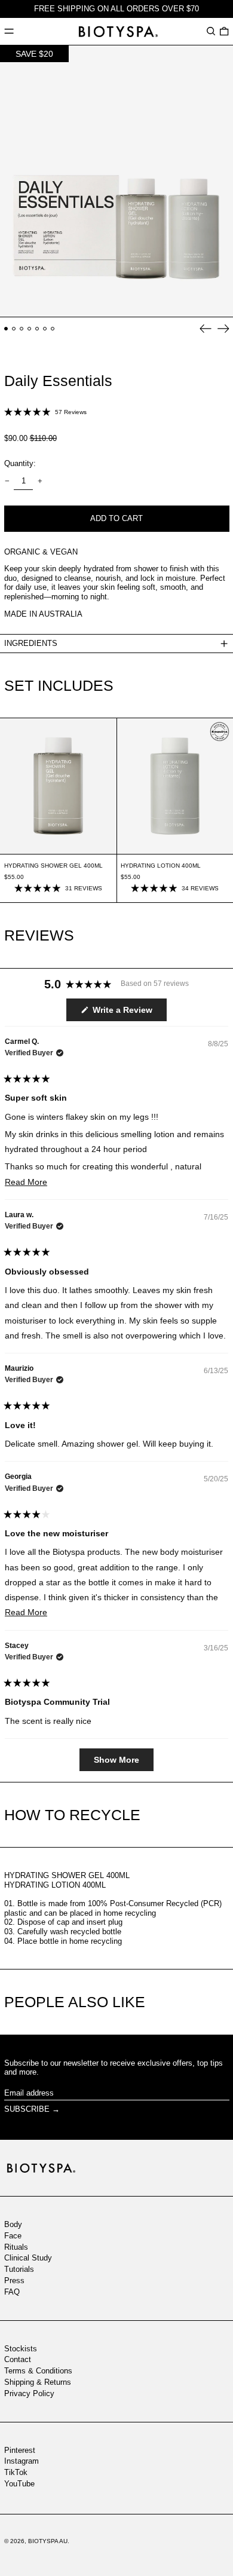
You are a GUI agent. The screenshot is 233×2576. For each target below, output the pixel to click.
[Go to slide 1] (6, 329)
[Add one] (40, 481)
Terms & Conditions (38, 2371)
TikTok (16, 2472)
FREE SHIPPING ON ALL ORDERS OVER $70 (116, 9)
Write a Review (128, 1013)
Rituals (16, 2247)
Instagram (22, 2461)
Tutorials (19, 2269)
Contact (18, 2359)
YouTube (19, 2484)
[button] (211, 31)
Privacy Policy (29, 2393)
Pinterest (20, 2450)
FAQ (12, 2292)
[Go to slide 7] (53, 329)
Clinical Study (28, 2258)
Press (14, 2281)
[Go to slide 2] (14, 329)
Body (13, 2224)
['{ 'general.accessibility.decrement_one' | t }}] (7, 481)
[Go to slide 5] (37, 329)
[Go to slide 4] (30, 329)
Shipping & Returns (38, 2382)
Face (13, 2236)
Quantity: (20, 463)
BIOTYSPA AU (48, 2541)
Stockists (21, 2349)
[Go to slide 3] (22, 329)
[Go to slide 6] (45, 329)
